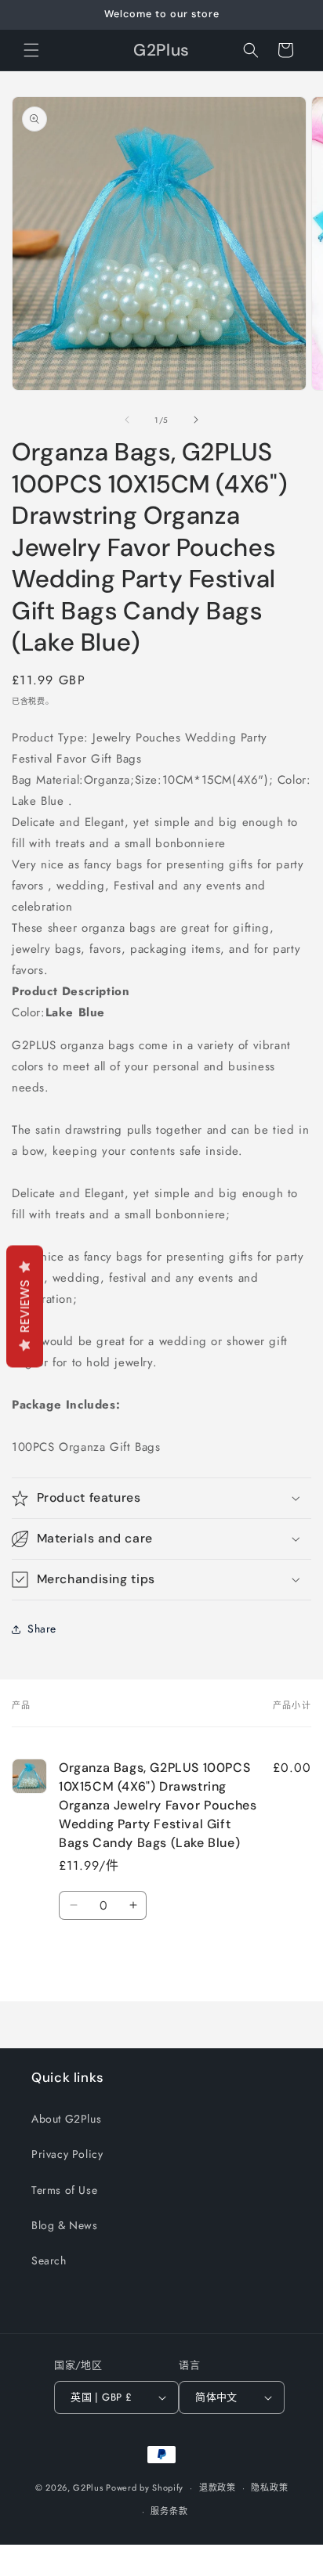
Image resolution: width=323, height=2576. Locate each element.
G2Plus (88, 2488)
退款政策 (218, 2488)
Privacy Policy (67, 2154)
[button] (31, 50)
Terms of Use (64, 2190)
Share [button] (42, 1629)
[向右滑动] (196, 420)
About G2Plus (66, 2119)
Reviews (25, 1307)
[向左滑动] (127, 420)
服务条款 (169, 2511)
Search (49, 2260)
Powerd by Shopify (145, 2488)
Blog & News (65, 2225)
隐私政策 (269, 2488)
